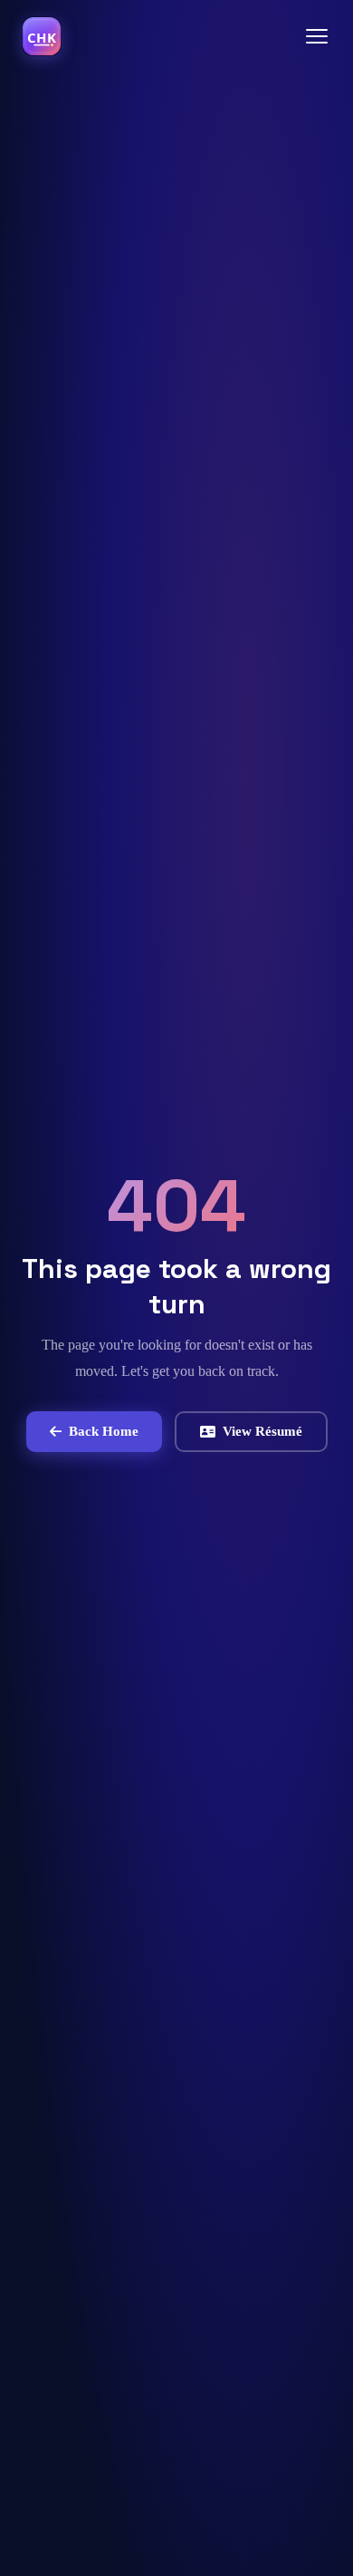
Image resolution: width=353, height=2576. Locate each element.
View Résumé (262, 1431)
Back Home (104, 1431)
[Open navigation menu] (317, 36)
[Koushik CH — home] (42, 36)
